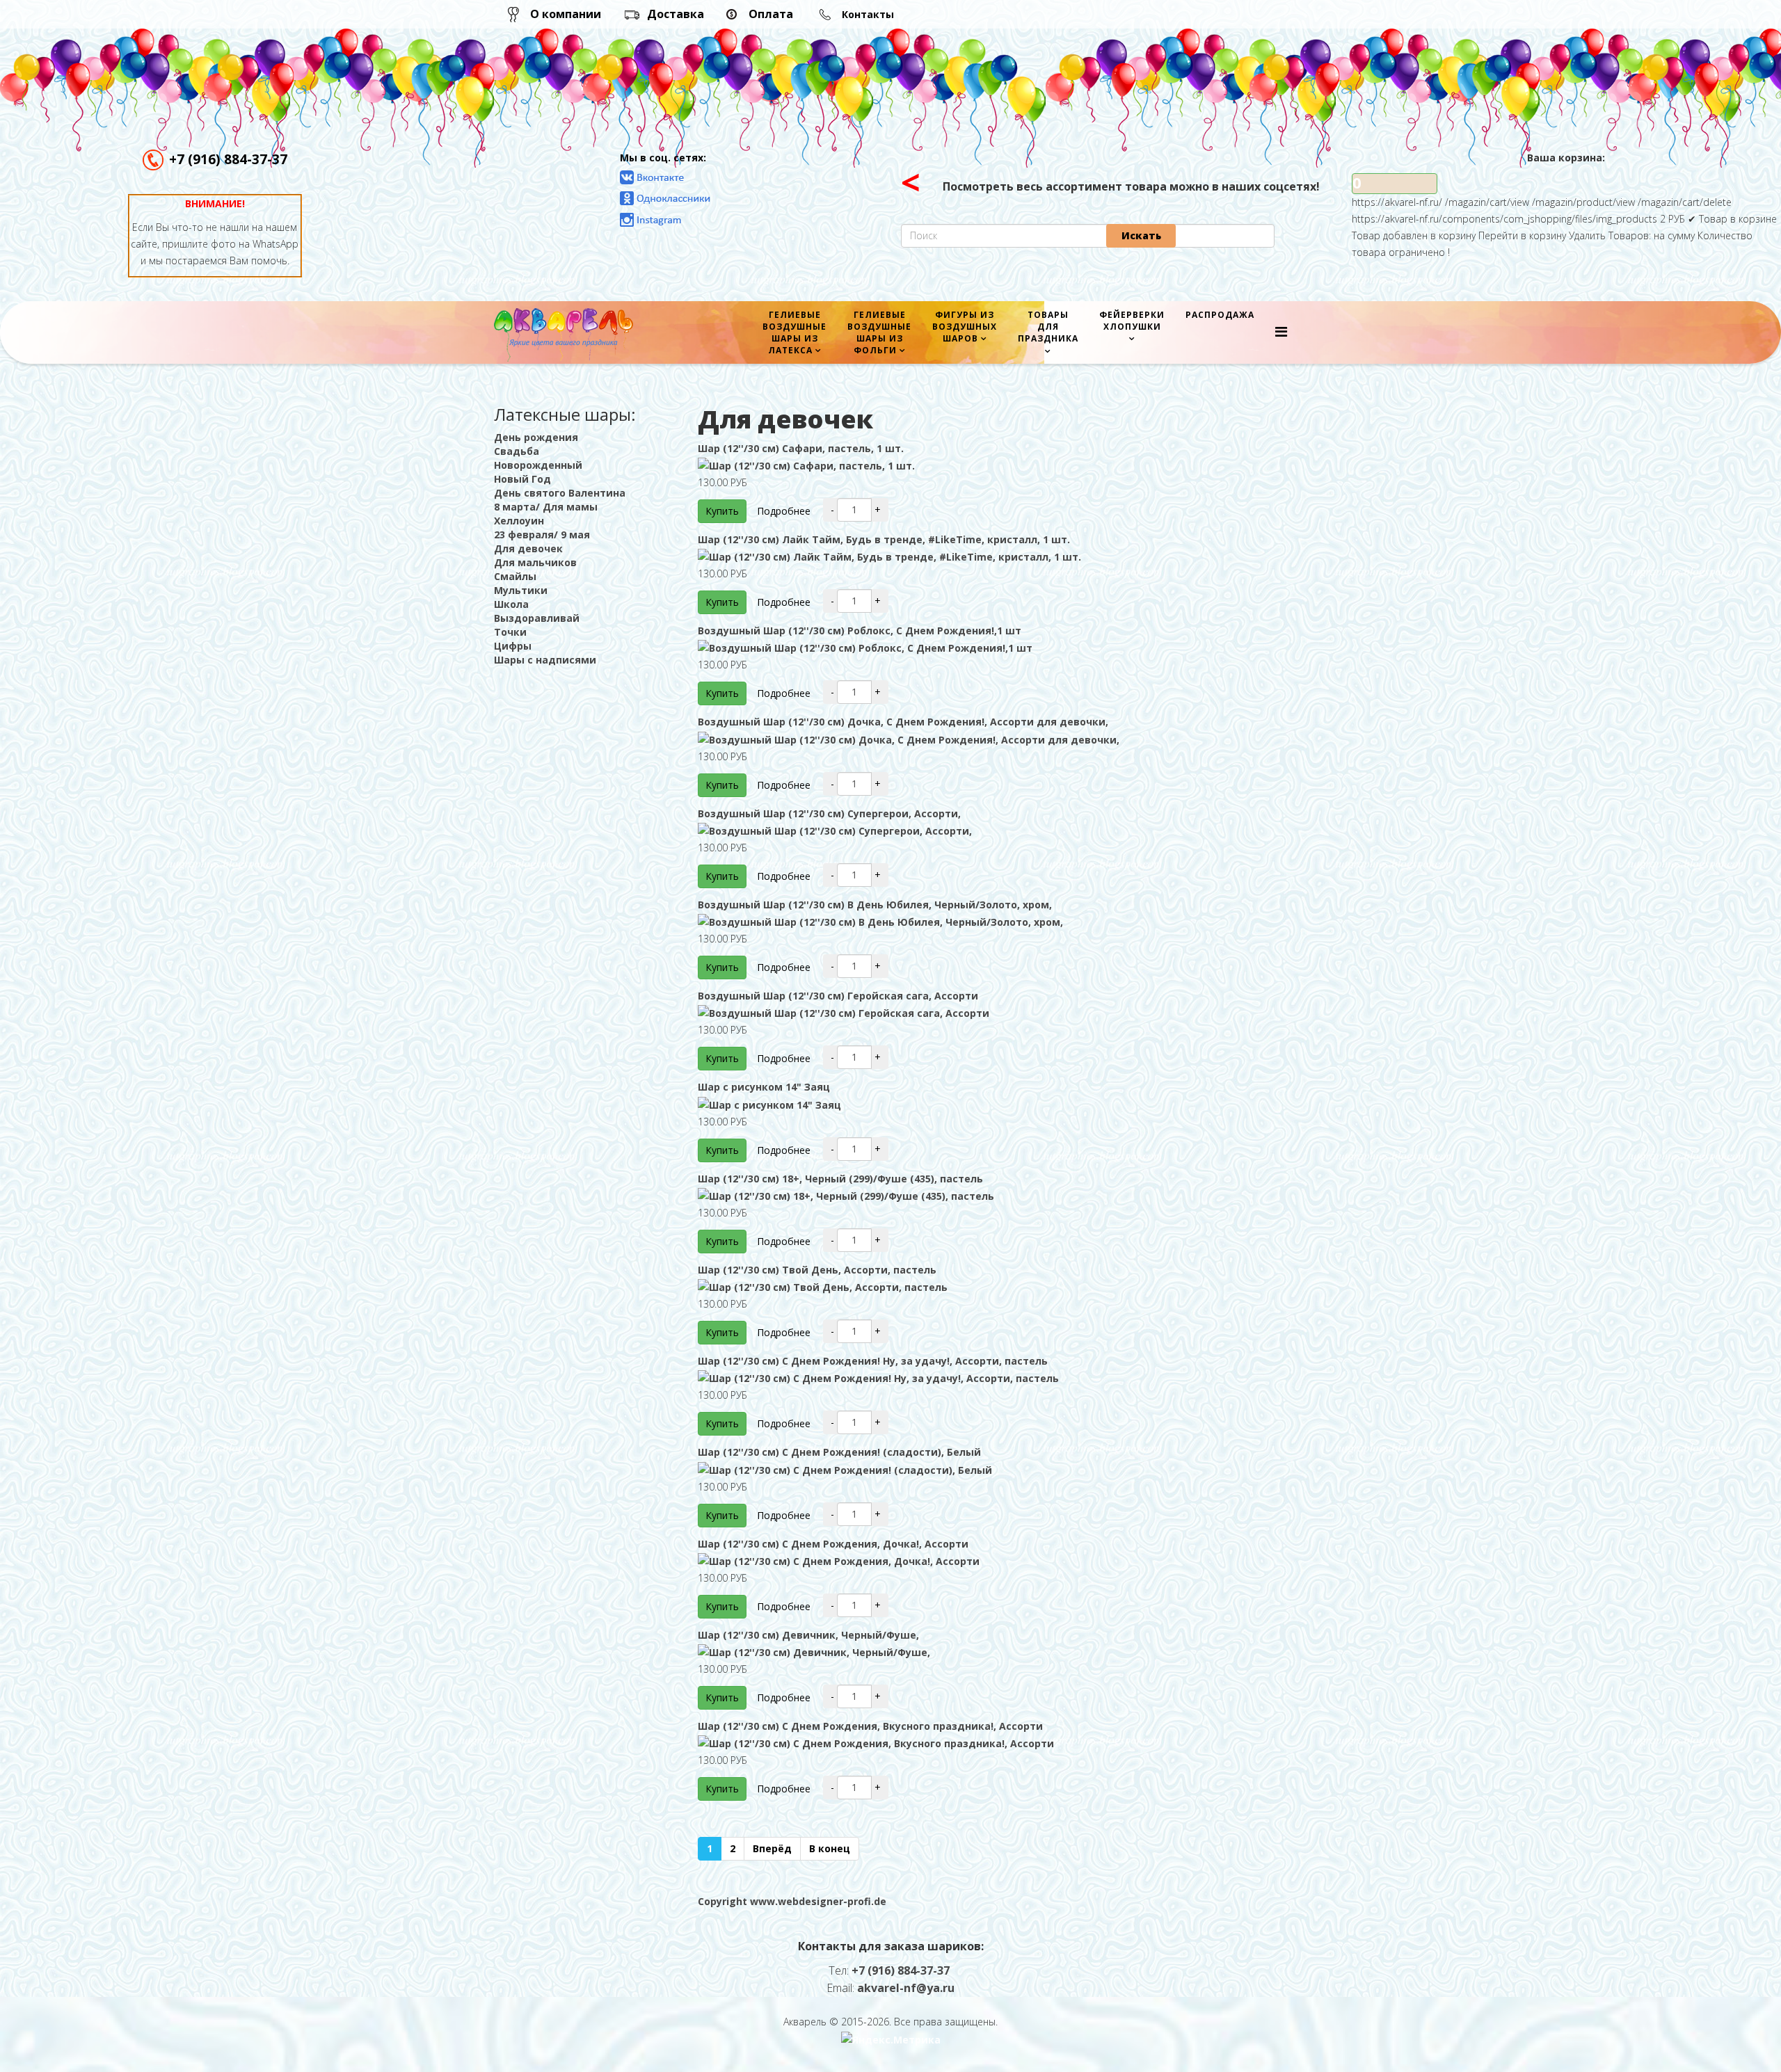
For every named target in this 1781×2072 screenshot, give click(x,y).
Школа (511, 604)
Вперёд (772, 1848)
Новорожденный (538, 465)
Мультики (521, 590)
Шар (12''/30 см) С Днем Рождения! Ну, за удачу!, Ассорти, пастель (873, 1361)
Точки (510, 632)
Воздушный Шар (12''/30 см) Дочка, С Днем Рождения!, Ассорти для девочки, (903, 722)
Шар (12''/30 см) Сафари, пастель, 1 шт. (801, 448)
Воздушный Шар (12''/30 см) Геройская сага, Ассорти (838, 996)
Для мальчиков (535, 562)
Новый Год (522, 479)
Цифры (513, 646)
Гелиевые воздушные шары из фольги (879, 332)
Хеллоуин (519, 521)
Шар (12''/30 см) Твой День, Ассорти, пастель (817, 1270)
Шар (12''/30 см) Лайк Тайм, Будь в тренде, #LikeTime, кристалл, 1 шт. (884, 539)
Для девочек (528, 548)
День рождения (536, 437)
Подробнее (784, 511)
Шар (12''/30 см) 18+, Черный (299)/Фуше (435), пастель (840, 1179)
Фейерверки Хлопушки (1132, 321)
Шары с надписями (545, 660)
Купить (722, 511)
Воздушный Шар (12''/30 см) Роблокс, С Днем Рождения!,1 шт (860, 631)
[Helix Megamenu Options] (1281, 331)
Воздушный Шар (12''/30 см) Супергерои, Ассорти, (829, 813)
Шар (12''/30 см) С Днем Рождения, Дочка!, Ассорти (833, 1544)
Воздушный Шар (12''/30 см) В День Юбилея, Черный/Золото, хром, (875, 905)
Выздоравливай (537, 618)
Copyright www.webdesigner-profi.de (792, 1901)
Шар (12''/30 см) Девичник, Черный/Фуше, (808, 1635)
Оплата (771, 14)
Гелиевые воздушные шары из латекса (794, 332)
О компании (566, 14)
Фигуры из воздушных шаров (965, 327)
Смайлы (515, 576)
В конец (830, 1848)
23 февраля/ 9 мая (542, 535)
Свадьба (517, 451)
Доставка (676, 14)
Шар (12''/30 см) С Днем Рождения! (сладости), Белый (839, 1452)
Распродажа (1220, 315)
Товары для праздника (1048, 327)
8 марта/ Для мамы (546, 507)
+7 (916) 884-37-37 (228, 159)
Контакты (868, 14)
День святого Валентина (560, 493)
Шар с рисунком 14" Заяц (764, 1087)
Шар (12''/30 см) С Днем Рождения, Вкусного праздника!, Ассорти (870, 1726)
